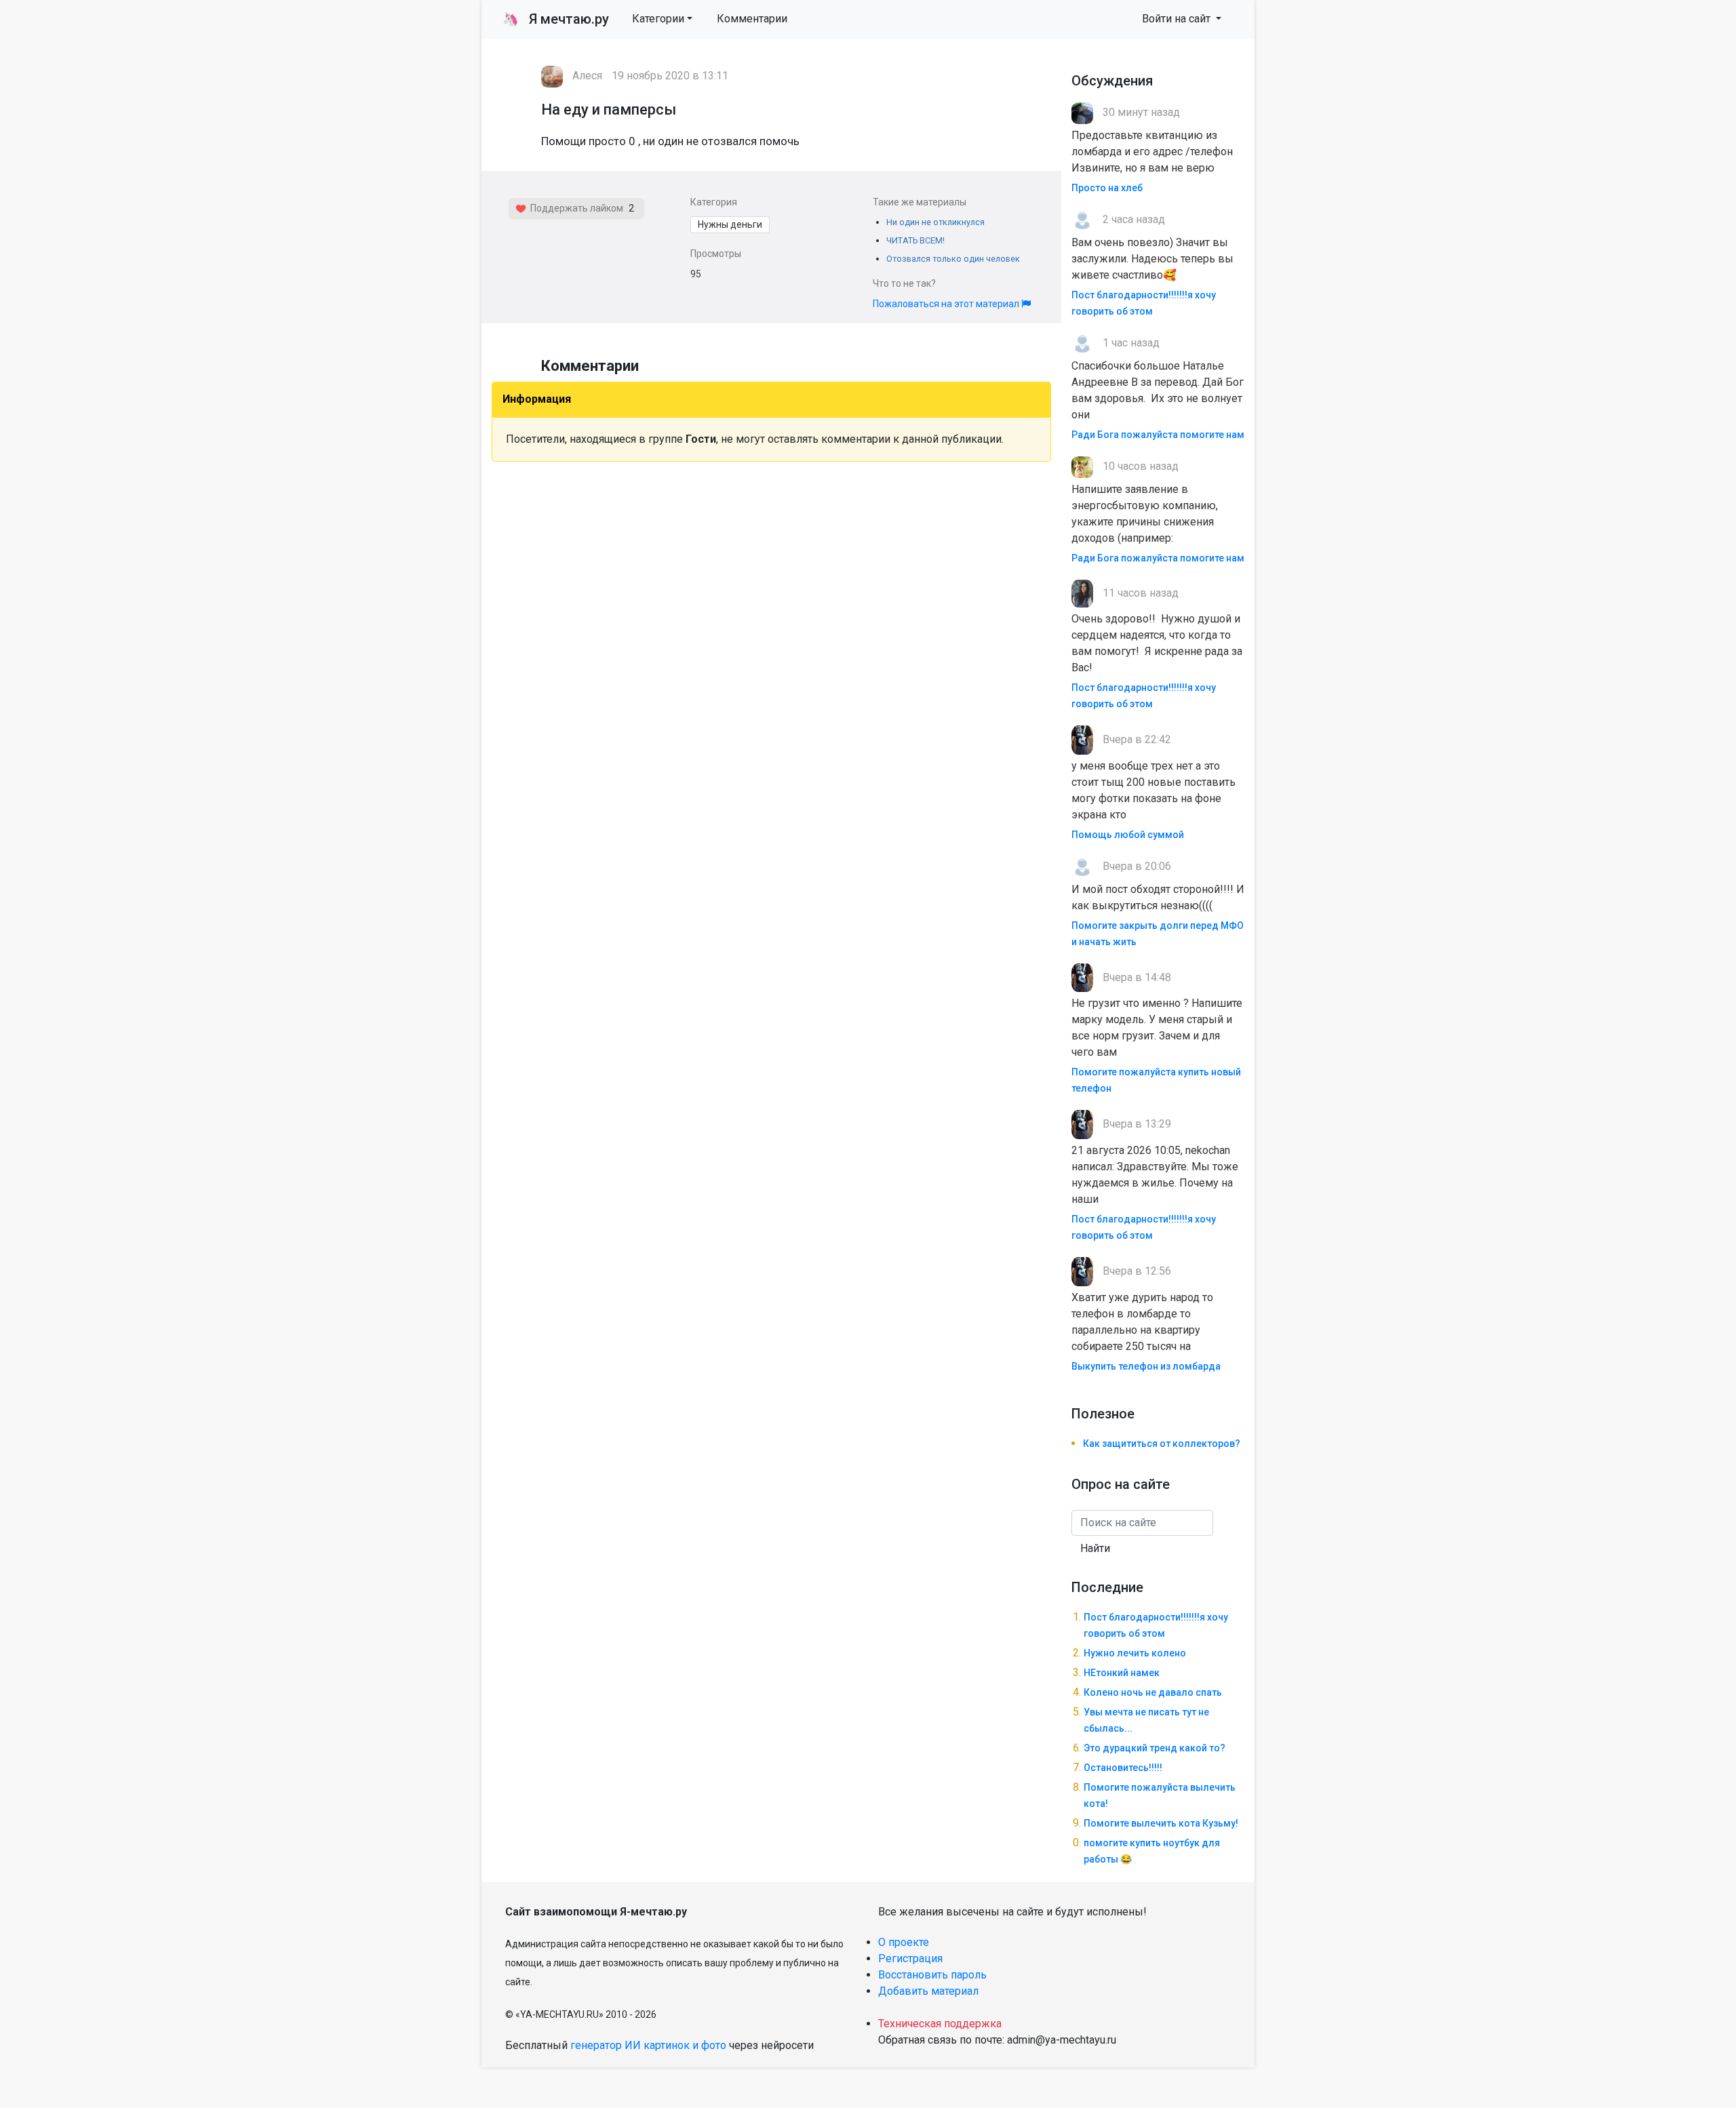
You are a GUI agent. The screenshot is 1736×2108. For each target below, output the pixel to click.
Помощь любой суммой (1128, 835)
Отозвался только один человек (953, 259)
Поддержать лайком (575, 208)
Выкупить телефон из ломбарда (1146, 1366)
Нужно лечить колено (1135, 1653)
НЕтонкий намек (1122, 1673)
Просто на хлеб (1107, 188)
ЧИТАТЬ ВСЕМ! (915, 240)
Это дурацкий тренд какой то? (1155, 1748)
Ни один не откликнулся (935, 222)
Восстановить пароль (932, 1975)
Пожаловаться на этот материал (947, 304)
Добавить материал (928, 1991)
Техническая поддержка (940, 2024)
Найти (1095, 1548)
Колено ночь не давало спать (1153, 1692)
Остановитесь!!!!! (1123, 1768)
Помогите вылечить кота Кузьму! (1161, 1823)
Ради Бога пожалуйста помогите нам (1158, 435)
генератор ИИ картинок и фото (648, 2045)
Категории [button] (658, 19)
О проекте (904, 1942)
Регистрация (910, 1958)
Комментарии (752, 19)
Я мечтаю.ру (556, 19)
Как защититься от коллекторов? (1162, 1444)
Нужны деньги (730, 224)
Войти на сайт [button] (1178, 19)
